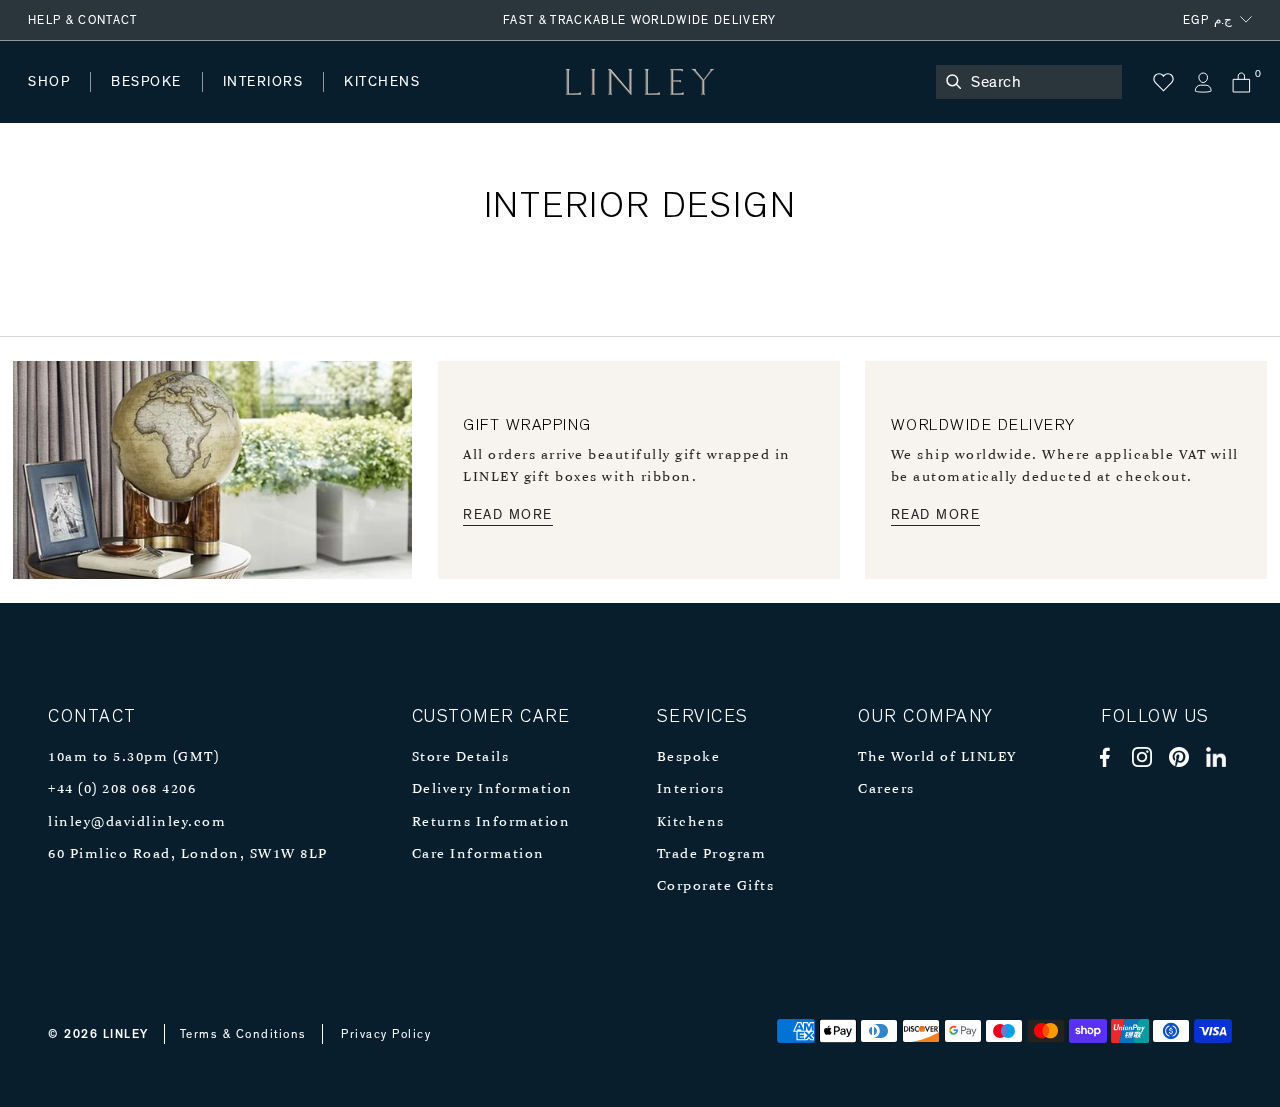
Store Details (461, 757)
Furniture (424, 101)
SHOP (49, 82)
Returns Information (491, 822)
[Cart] (1241, 82)
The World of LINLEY (937, 757)
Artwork (531, 101)
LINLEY (126, 1034)
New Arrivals (176, 101)
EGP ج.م (1207, 20)
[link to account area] (1202, 82)
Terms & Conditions (243, 1034)
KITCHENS (382, 82)
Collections (644, 101)
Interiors (691, 789)
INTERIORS (263, 82)
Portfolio (367, 101)
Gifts (746, 101)
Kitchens (691, 822)
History (264, 101)
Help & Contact (83, 20)
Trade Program (712, 854)
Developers (154, 101)
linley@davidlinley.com (137, 822)
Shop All (56, 101)
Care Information (478, 854)
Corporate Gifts (716, 886)
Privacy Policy (386, 1034)
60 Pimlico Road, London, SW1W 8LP (188, 854)
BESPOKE (146, 82)
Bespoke (689, 757)
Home (48, 101)
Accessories (305, 101)
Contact (471, 101)
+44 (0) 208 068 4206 (122, 789)
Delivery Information (492, 789)
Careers (886, 789)
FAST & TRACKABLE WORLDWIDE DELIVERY (640, 20)
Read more (508, 515)
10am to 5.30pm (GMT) (133, 757)
